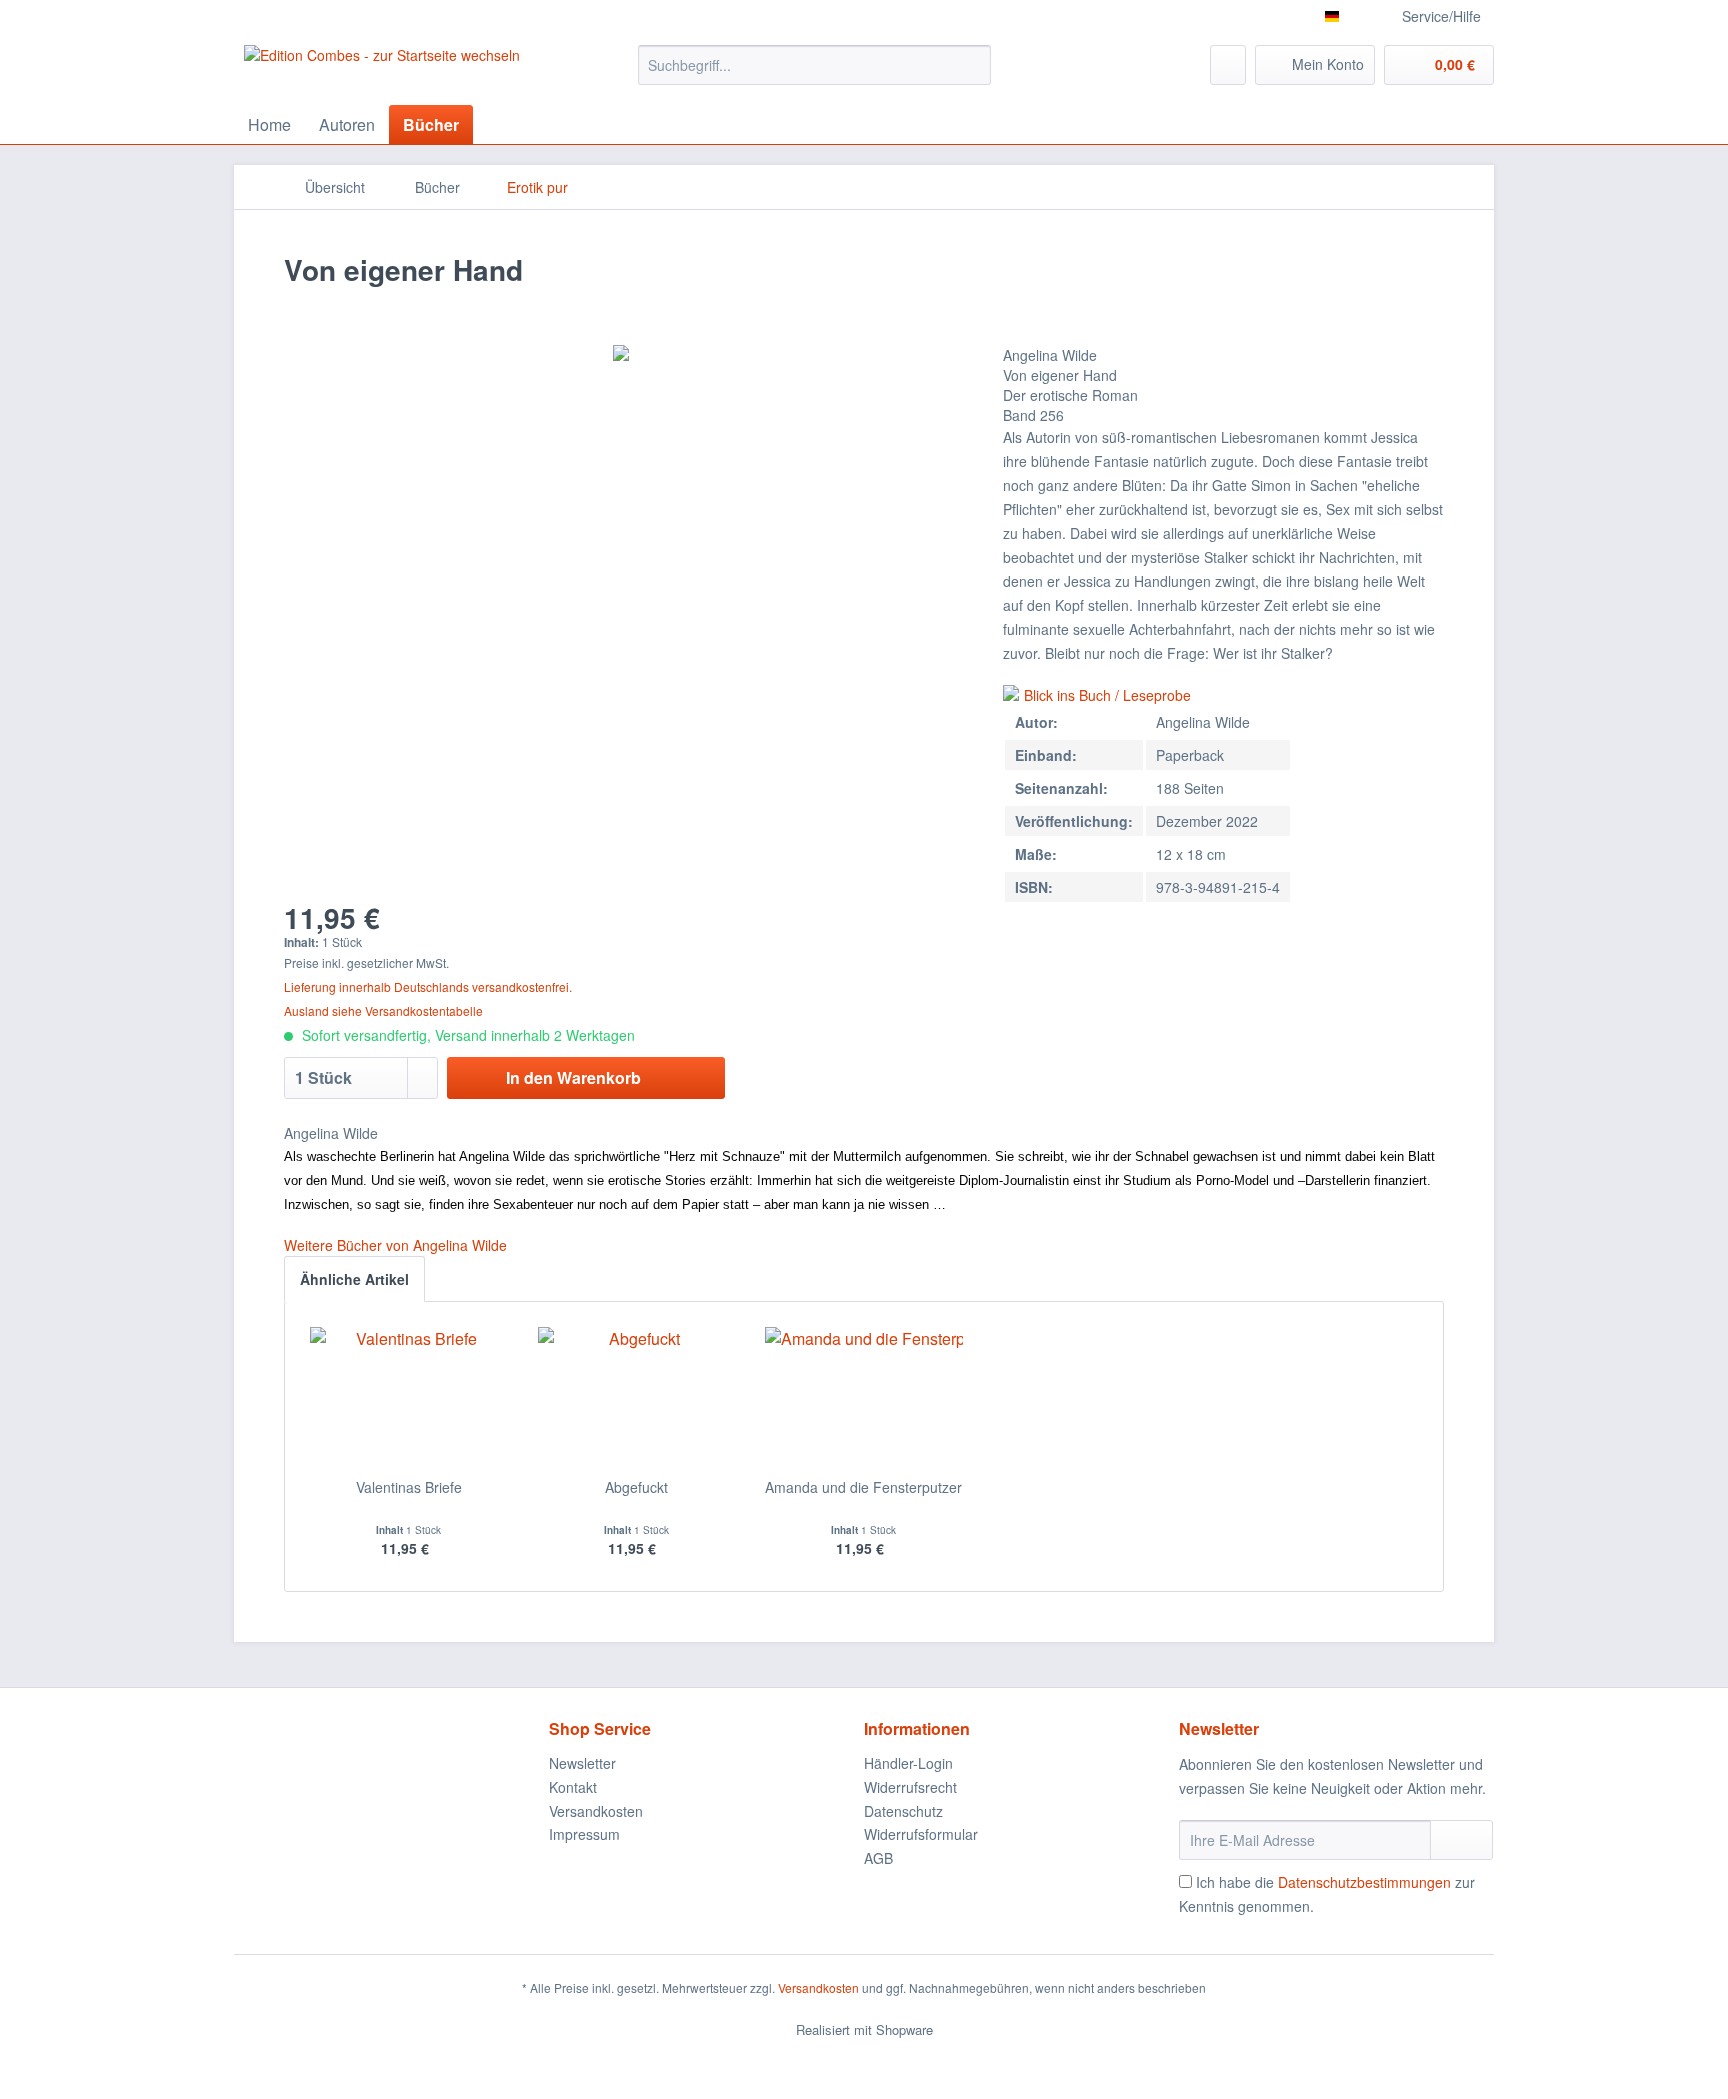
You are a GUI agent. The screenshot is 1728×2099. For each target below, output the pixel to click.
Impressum (584, 1834)
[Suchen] (972, 65)
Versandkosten (596, 1811)
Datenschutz (903, 1811)
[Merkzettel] (1228, 65)
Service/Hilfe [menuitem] (1441, 16)
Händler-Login (908, 1763)
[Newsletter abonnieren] (1461, 1840)
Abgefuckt (636, 1487)
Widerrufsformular (921, 1834)
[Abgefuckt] (637, 1397)
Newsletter (582, 1763)
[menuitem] (814, 65)
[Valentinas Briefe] (409, 1397)
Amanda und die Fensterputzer (863, 1487)
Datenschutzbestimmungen (1364, 1882)
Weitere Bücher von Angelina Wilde (395, 1245)
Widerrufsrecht (910, 1787)
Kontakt (573, 1787)
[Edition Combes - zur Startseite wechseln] (382, 70)
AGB (878, 1858)
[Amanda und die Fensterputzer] (864, 1397)
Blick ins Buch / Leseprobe (1107, 695)
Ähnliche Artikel (354, 1279)
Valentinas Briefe (409, 1487)
